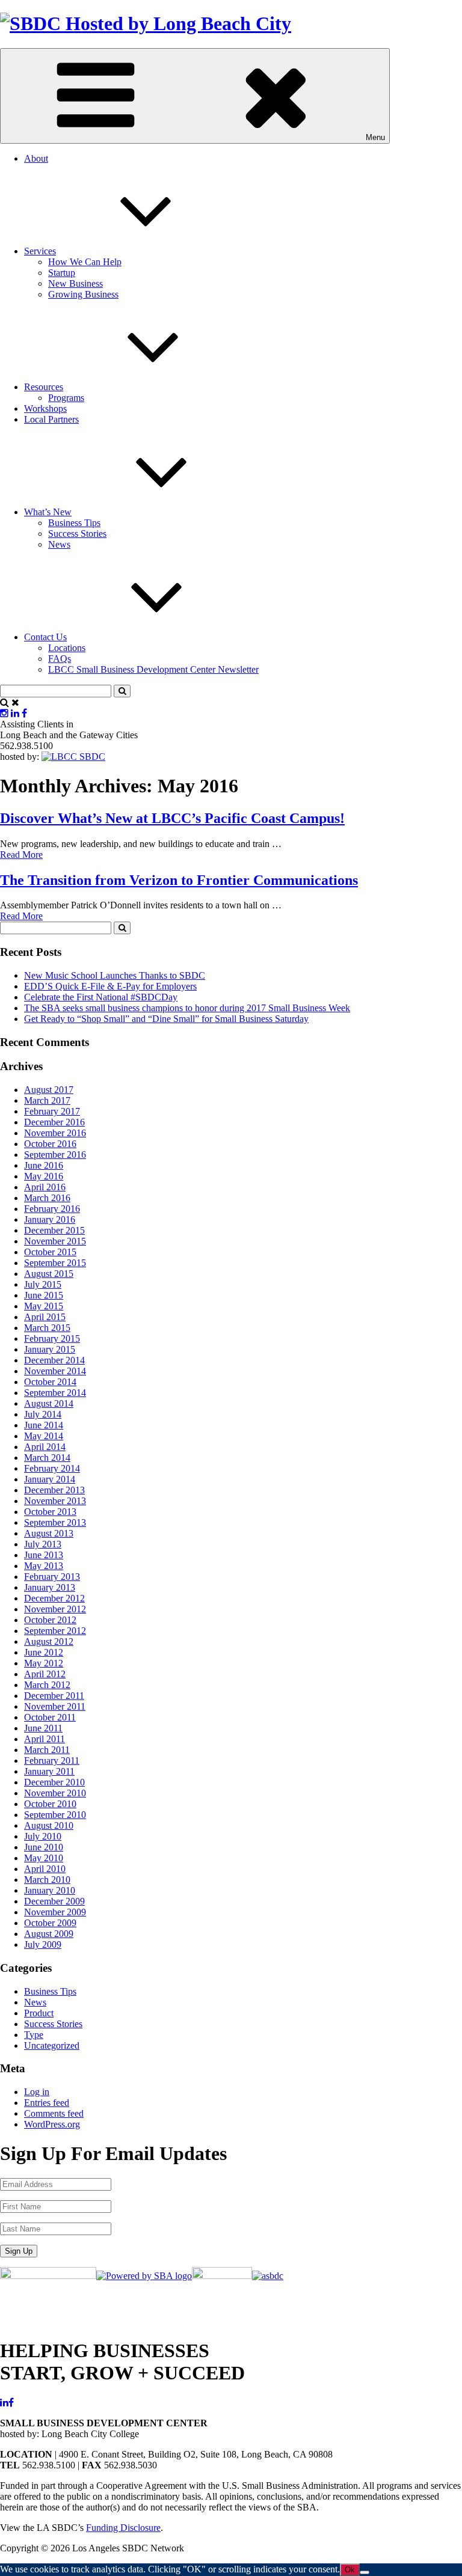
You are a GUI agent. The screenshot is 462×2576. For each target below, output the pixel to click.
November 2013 (55, 1501)
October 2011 (50, 1717)
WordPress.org (52, 2124)
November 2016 (55, 1133)
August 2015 (49, 1274)
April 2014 (45, 1447)
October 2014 (50, 1382)
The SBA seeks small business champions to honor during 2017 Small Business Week (187, 1008)
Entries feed (47, 2103)
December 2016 (54, 1122)
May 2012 (44, 1663)
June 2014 (44, 1425)
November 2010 (55, 1793)
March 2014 (47, 1458)
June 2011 (43, 1728)
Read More (21, 855)
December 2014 (54, 1360)
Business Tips (74, 523)
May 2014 (44, 1436)
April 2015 (45, 1317)
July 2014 (43, 1414)
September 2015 (55, 1263)
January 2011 (49, 1771)
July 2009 (43, 1944)
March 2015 (47, 1328)
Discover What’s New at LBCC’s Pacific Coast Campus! (172, 818)
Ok (350, 2570)
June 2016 (44, 1165)
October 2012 (50, 1620)
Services (40, 251)
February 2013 (52, 1577)
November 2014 (55, 1371)
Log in (37, 2092)
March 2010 (47, 1880)
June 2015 (44, 1295)
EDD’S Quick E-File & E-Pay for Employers (110, 986)
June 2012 (44, 1652)
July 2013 (43, 1544)
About (36, 158)
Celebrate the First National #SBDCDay (101, 997)
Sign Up (19, 2251)
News (59, 544)
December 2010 (54, 1782)
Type (34, 2035)
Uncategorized (52, 2045)
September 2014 (55, 1393)
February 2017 (52, 1111)
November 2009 (55, 1912)
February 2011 (52, 1761)
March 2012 (47, 1685)
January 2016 (50, 1219)
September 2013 (55, 1522)
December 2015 (54, 1230)
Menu (375, 137)
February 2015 (52, 1338)
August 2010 (49, 1825)
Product (39, 2013)
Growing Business (83, 294)
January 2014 (50, 1479)
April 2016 (45, 1187)
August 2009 (49, 1934)
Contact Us (45, 637)
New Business (75, 283)
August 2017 (49, 1090)
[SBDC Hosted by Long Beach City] (146, 23)
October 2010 (50, 1804)
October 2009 (50, 1923)
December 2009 (54, 1901)
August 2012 (49, 1641)
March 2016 (47, 1198)
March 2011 (47, 1750)
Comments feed (54, 2113)
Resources (44, 387)
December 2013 (54, 1490)
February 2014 (52, 1468)
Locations (67, 648)
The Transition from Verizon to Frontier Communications (179, 880)
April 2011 (45, 1739)
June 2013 (44, 1555)
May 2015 (44, 1306)
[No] (365, 2572)
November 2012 (55, 1609)
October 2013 (50, 1512)
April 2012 (45, 1674)
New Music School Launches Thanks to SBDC (115, 975)
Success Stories (77, 534)
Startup (62, 273)
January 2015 (50, 1349)
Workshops (45, 408)
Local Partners (51, 419)
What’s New (48, 512)
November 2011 (55, 1706)
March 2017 (47, 1100)
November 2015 (55, 1241)
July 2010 (43, 1836)
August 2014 (49, 1403)
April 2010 (45, 1869)
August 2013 (49, 1533)
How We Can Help (85, 262)
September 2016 (55, 1155)
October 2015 (50, 1252)
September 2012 (55, 1631)
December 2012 (54, 1598)
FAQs (60, 659)
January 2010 (50, 1890)
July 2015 (43, 1284)
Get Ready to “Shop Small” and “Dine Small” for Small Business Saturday (166, 1019)
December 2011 (54, 1696)
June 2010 (44, 1847)
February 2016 (52, 1209)
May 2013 (44, 1566)
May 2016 (44, 1176)
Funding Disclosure (123, 2528)
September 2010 (55, 1815)
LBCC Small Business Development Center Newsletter (153, 669)
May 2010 (44, 1858)
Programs (66, 398)
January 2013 (50, 1587)
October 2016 (50, 1144)
